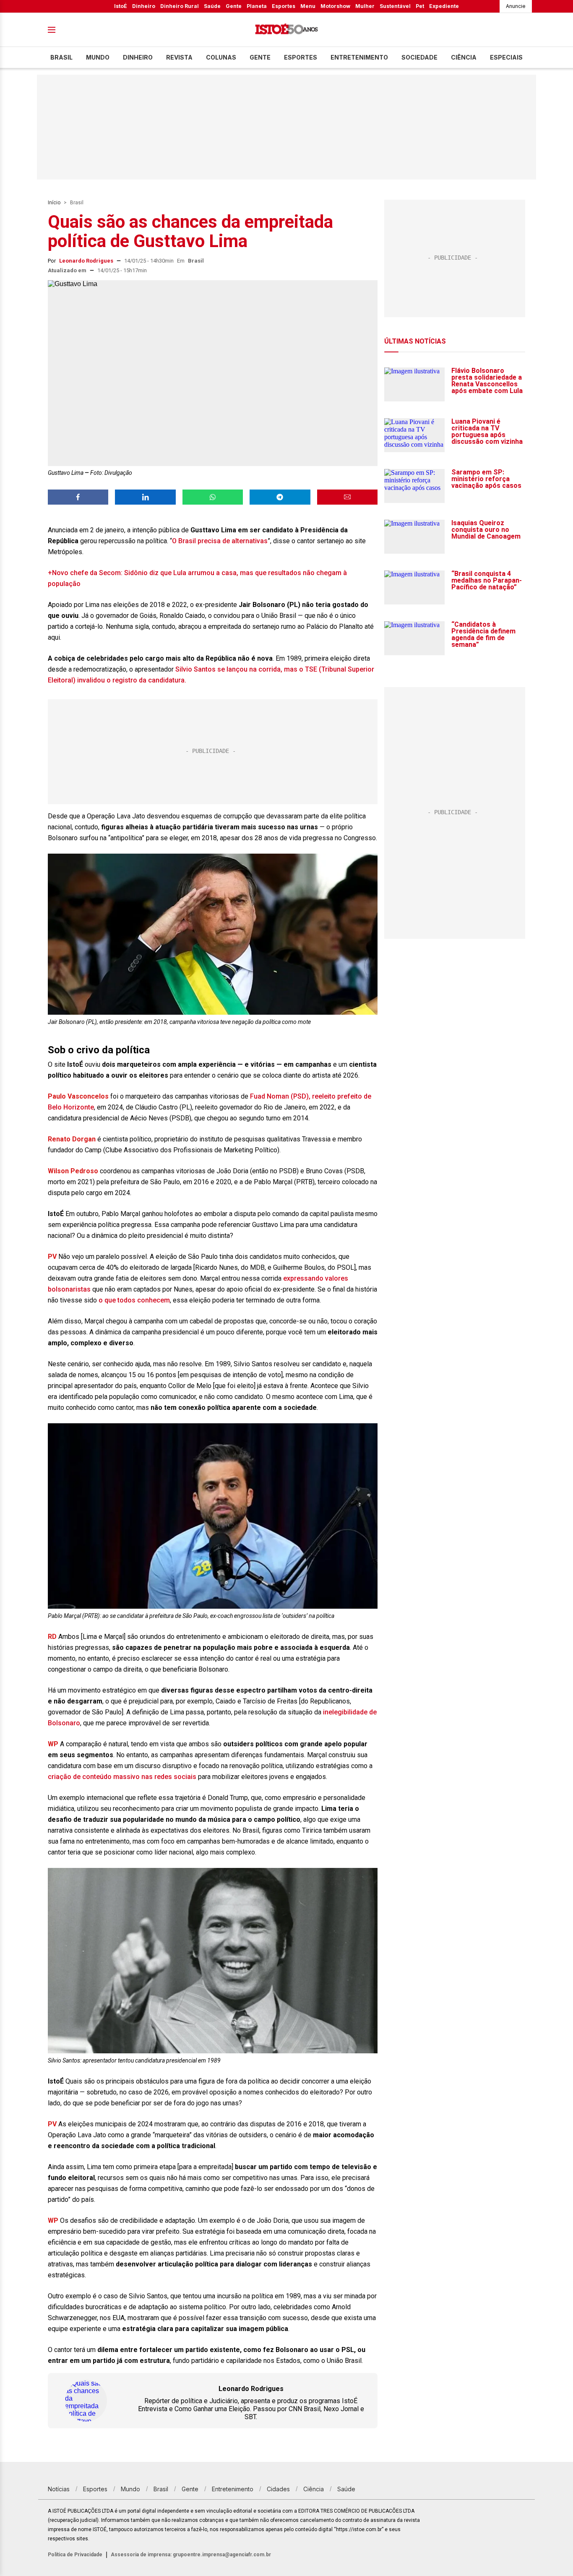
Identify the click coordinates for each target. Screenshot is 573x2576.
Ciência (464, 57)
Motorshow (335, 6)
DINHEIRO (138, 57)
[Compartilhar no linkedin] (145, 497)
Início (54, 203)
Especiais (506, 57)
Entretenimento (359, 57)
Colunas (221, 57)
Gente (234, 6)
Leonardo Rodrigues (86, 261)
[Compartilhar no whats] (213, 497)
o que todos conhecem (134, 1300)
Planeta (257, 6)
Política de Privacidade (75, 2555)
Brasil (61, 57)
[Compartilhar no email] (347, 497)
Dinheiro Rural (180, 6)
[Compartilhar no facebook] (78, 497)
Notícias (59, 2489)
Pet (420, 6)
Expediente (444, 6)
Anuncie (516, 6)
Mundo (98, 57)
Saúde (212, 6)
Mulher (365, 6)
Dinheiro (144, 6)
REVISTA (179, 57)
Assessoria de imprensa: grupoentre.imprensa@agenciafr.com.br (191, 2555)
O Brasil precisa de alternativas (220, 541)
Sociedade (419, 57)
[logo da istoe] (286, 30)
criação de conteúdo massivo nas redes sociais (122, 1777)
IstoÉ (121, 6)
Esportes (284, 6)
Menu (308, 6)
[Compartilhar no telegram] (280, 497)
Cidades (278, 2489)
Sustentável (395, 6)
